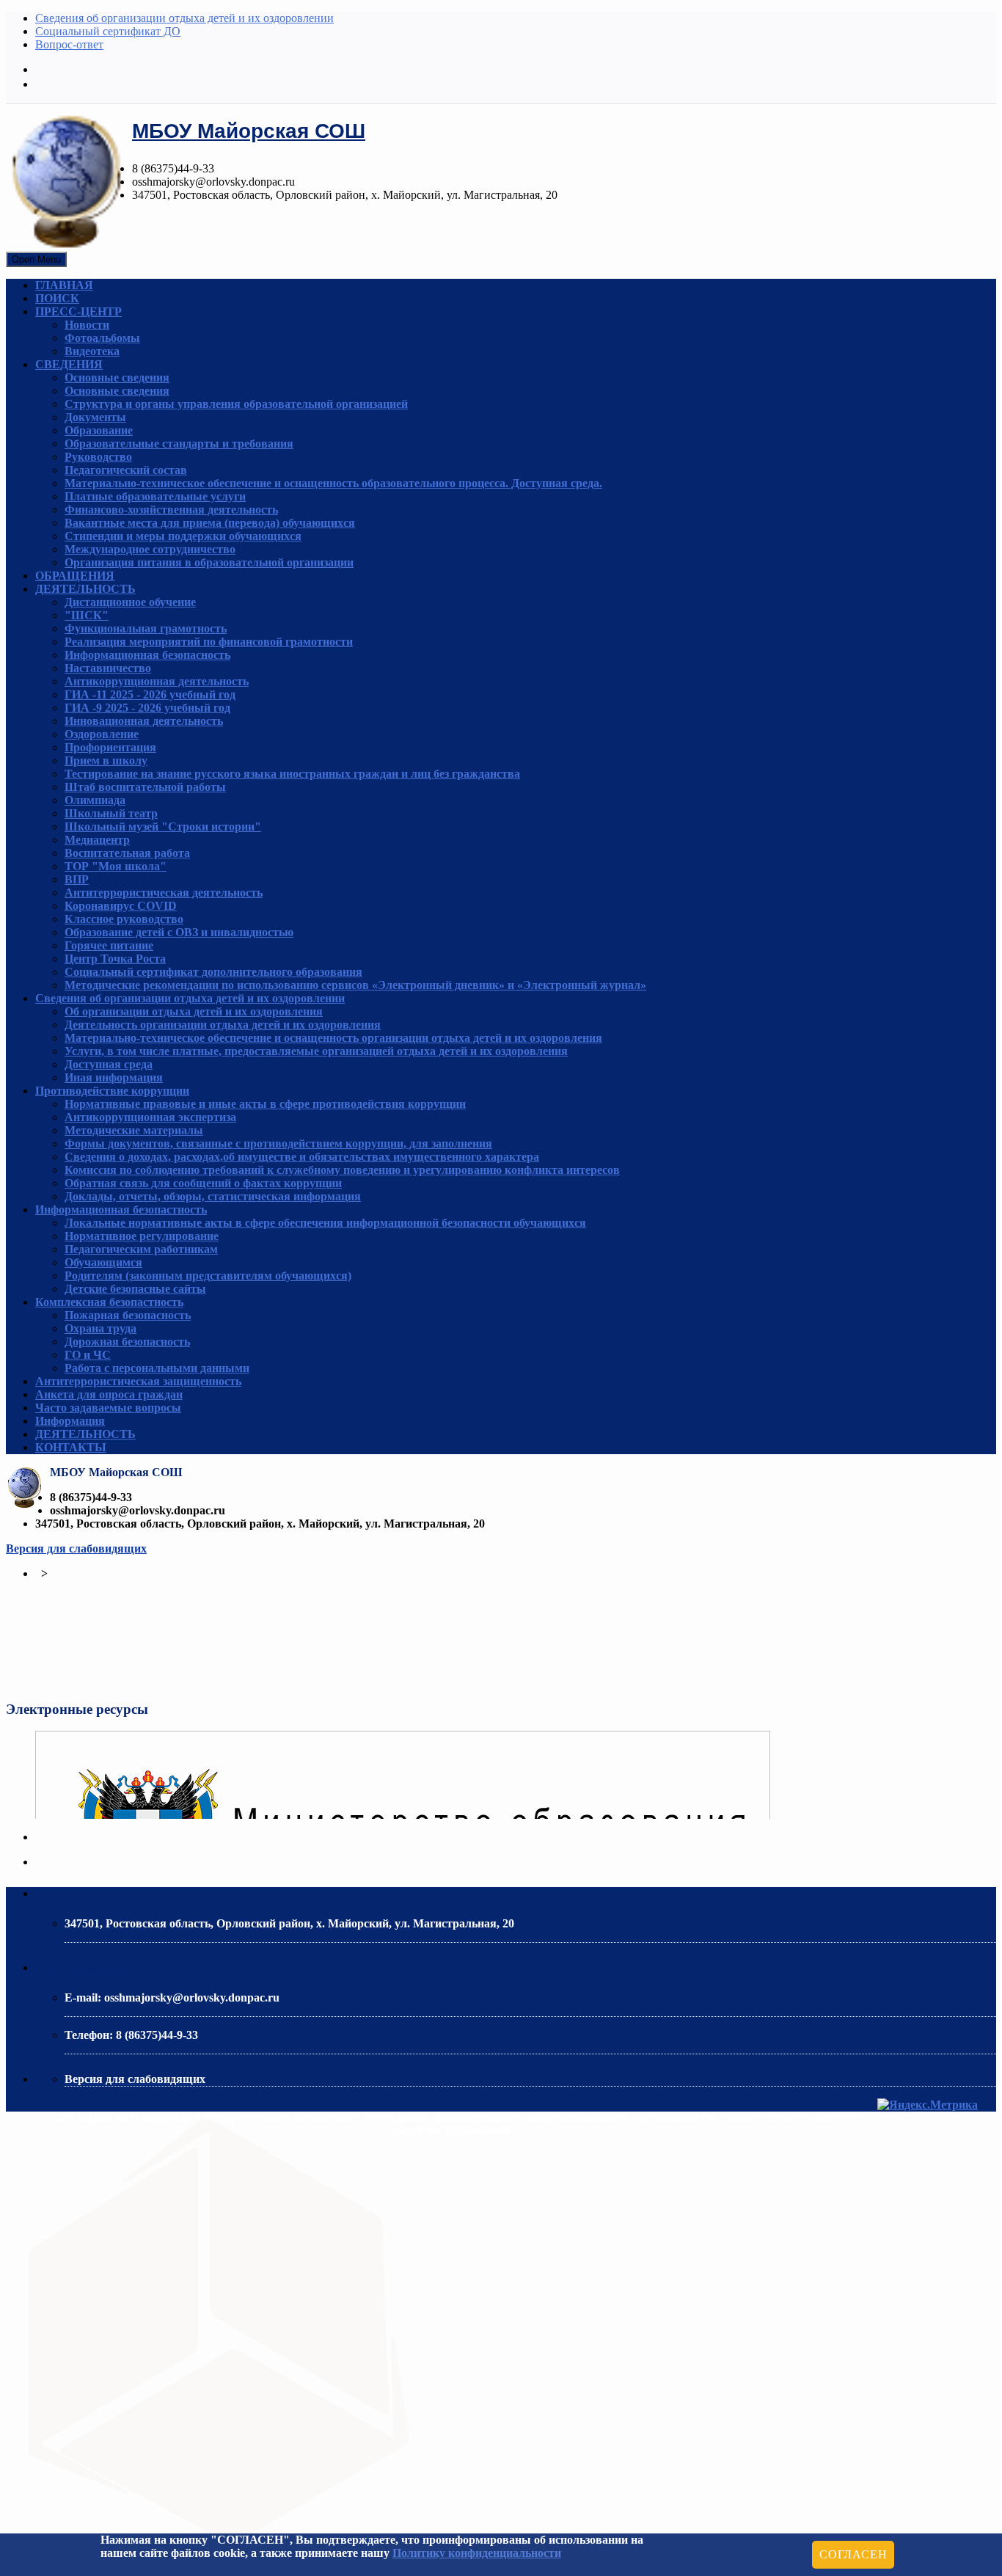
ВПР (77, 879)
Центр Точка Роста (115, 959)
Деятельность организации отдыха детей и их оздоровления (223, 1025)
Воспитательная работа (127, 853)
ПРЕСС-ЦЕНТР (78, 311)
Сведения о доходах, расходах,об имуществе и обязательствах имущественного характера (302, 1157)
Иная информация (114, 1077)
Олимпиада (95, 800)
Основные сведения (117, 377)
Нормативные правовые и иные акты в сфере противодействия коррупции (265, 1104)
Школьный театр (111, 813)
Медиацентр (97, 840)
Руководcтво (98, 457)
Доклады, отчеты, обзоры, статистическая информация (213, 1196)
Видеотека (92, 351)
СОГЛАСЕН (853, 2554)
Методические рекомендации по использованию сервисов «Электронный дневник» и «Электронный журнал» (355, 985)
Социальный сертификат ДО (108, 31)
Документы (95, 417)
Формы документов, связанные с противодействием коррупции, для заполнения (278, 1143)
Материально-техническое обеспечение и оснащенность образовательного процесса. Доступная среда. (333, 483)
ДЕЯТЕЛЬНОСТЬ (85, 589)
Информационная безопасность (147, 655)
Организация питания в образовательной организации (209, 562)
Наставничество (108, 668)
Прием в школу (106, 760)
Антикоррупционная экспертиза (150, 1117)
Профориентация (110, 747)
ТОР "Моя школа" (116, 866)
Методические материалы (134, 1130)
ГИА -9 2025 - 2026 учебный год (147, 708)
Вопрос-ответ (69, 44)
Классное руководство (124, 919)
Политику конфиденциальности (477, 2553)
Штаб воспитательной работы (145, 787)
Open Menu (36, 259)
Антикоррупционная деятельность (157, 681)
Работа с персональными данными (157, 1368)
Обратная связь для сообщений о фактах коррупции (203, 1183)
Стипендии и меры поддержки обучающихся (183, 536)
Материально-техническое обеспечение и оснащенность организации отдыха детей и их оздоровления (333, 1038)
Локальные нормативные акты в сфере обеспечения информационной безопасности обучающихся (325, 1223)
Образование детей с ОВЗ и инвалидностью (179, 932)
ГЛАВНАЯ (64, 285)
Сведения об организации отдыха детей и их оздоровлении (184, 18)
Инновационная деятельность (144, 721)
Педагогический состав (126, 470)
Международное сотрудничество (150, 549)
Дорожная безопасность (127, 1342)
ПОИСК (57, 298)
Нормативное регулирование (142, 1236)
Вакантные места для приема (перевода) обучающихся (210, 523)
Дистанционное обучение (130, 602)
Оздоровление (102, 734)
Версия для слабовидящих (76, 1548)
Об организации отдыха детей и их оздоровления (194, 1011)
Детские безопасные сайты (135, 1289)
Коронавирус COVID (121, 906)
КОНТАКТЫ (71, 1447)
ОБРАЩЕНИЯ (75, 576)
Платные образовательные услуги (155, 496)
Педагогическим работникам (141, 1249)
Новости (87, 325)
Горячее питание (109, 945)
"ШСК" (87, 615)
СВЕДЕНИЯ (69, 364)
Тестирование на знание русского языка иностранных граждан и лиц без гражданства (292, 774)
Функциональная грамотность (146, 628)
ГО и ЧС (88, 1355)
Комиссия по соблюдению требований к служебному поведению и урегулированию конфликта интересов (342, 1170)
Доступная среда (109, 1064)
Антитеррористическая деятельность (164, 893)
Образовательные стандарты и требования (179, 444)
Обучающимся (103, 1262)
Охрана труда (100, 1328)
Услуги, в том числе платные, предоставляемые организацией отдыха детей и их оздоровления (316, 1051)
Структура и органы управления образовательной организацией (236, 404)
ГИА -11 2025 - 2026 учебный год (150, 694)
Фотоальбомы (102, 338)
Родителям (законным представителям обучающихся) (208, 1276)
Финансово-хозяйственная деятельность (171, 510)
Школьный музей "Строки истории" (163, 827)
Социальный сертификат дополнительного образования (213, 972)
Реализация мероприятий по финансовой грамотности (209, 642)
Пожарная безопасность (128, 1315)
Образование (99, 430)
